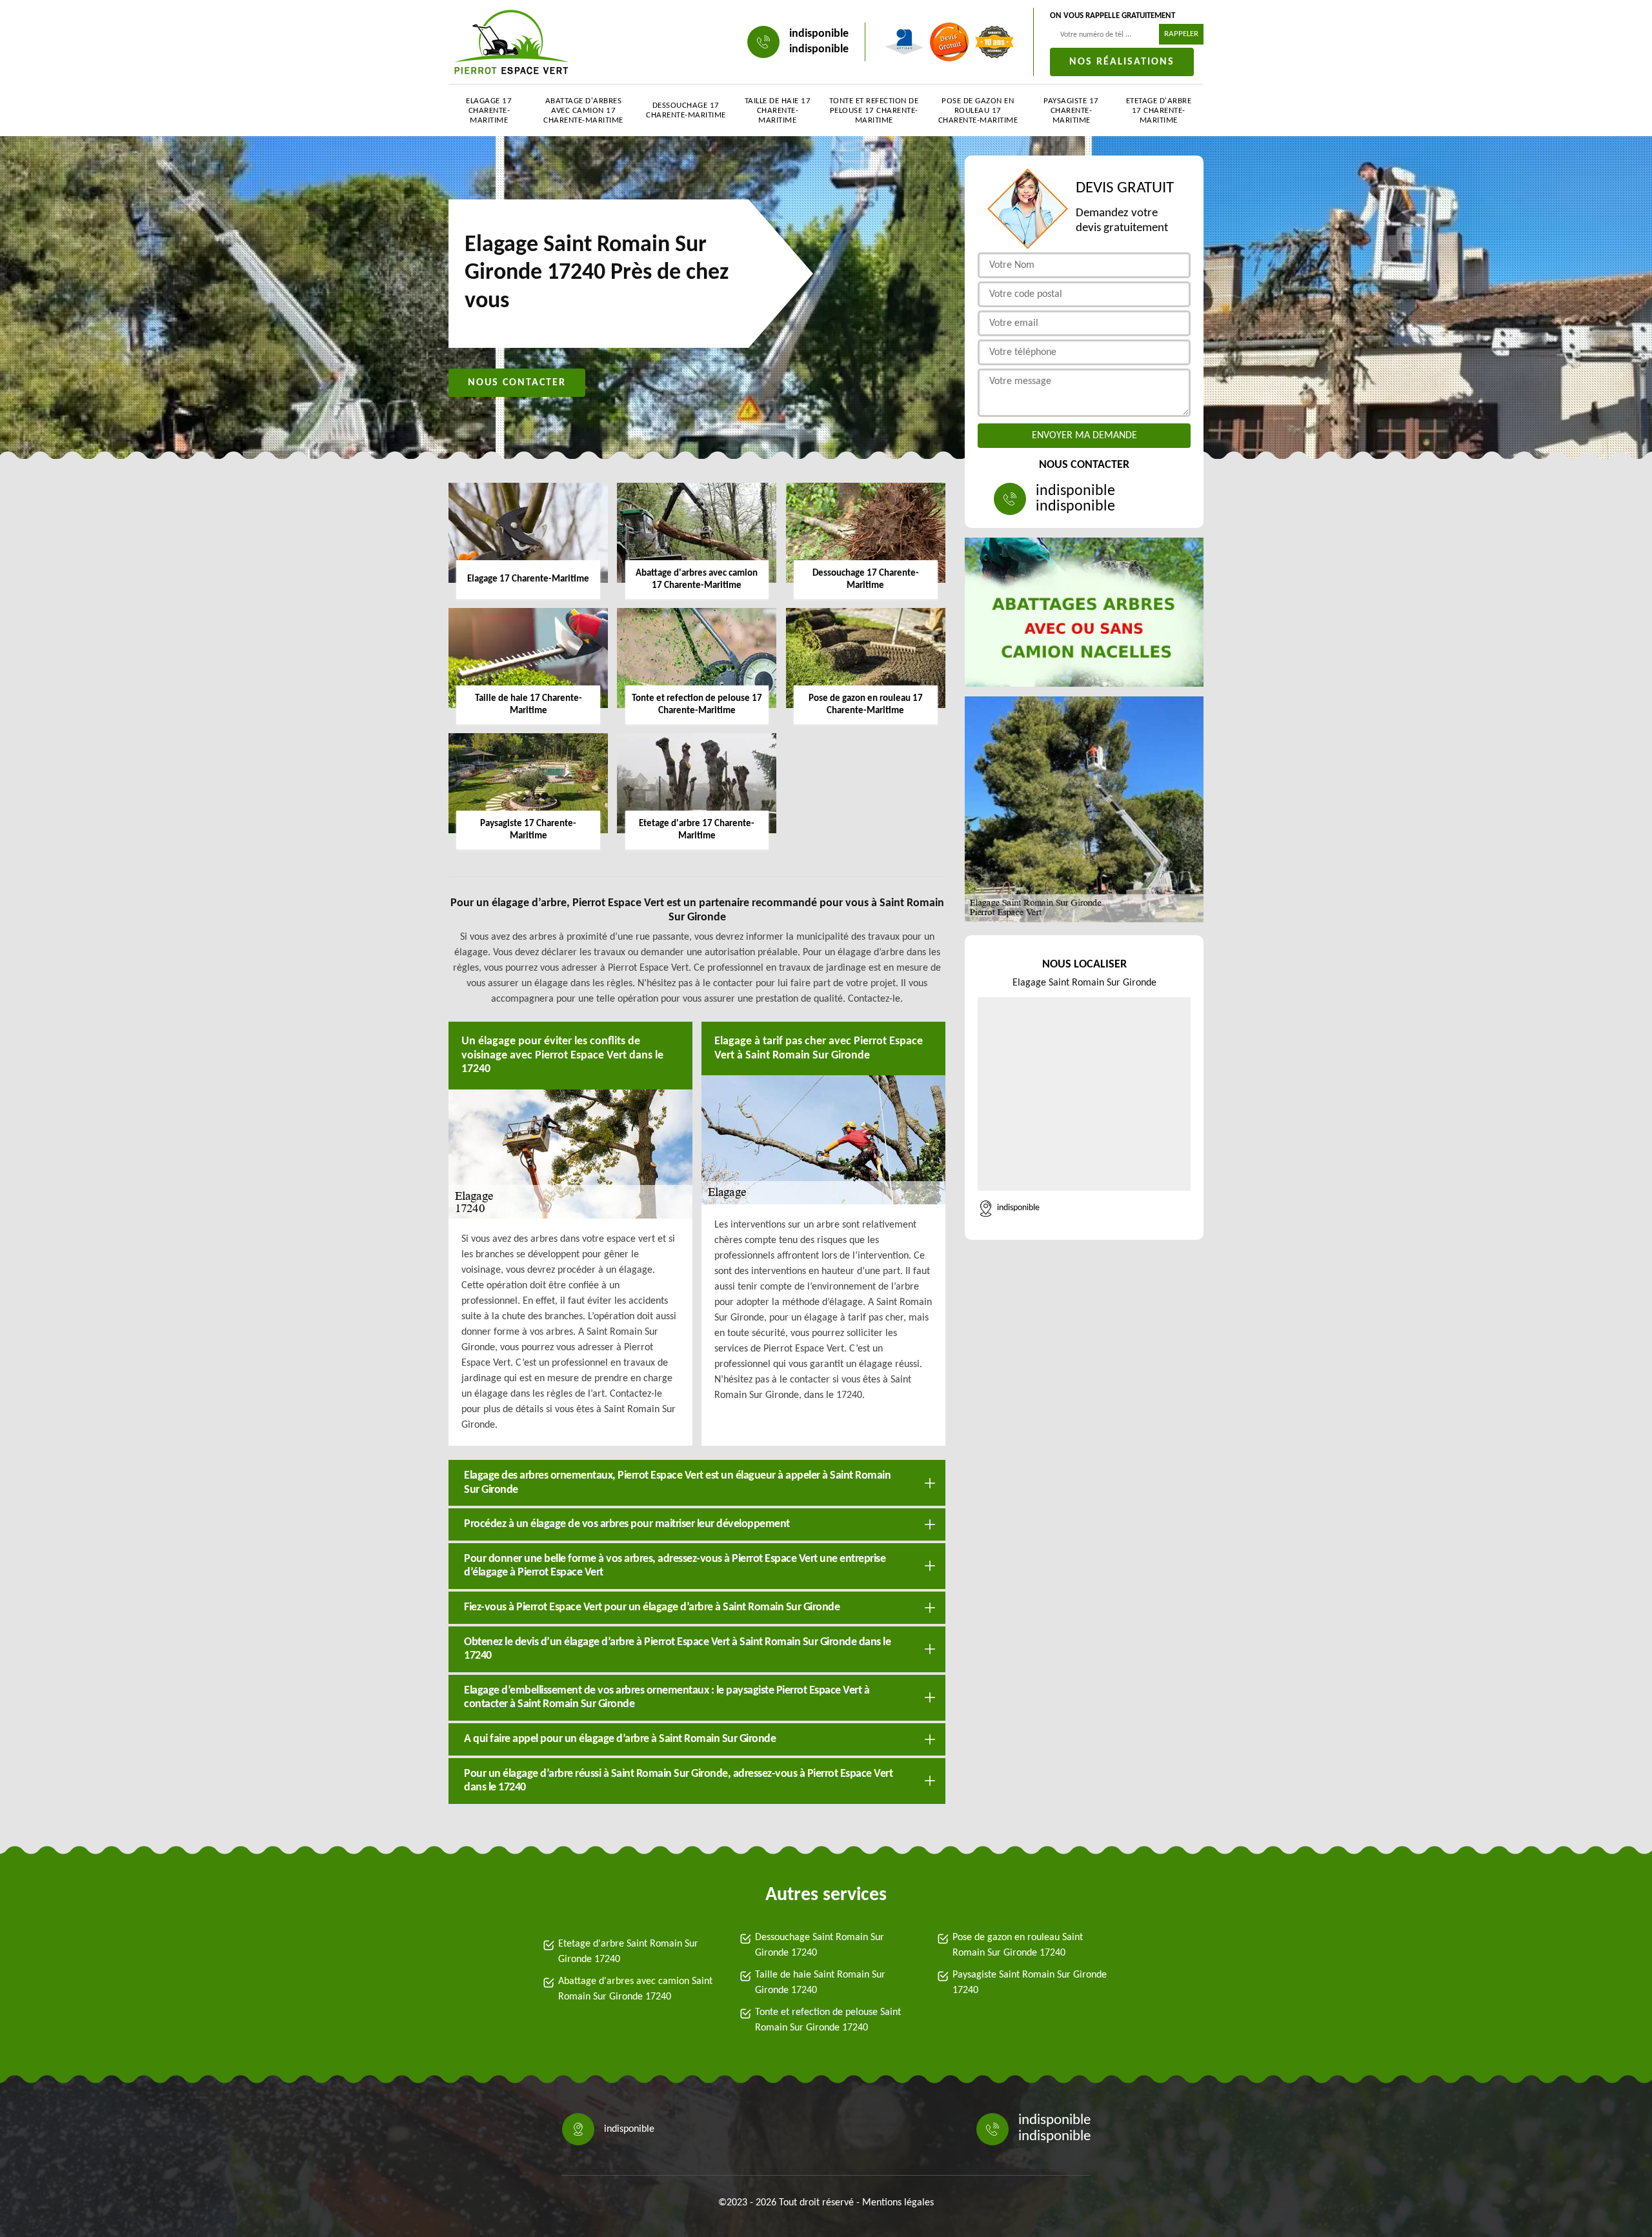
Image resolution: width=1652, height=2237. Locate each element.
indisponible (819, 34)
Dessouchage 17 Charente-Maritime (686, 110)
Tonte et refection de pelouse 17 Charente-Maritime (874, 111)
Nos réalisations (1122, 62)
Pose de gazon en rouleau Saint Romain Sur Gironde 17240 (1018, 1945)
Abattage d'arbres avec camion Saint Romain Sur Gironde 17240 (635, 1989)
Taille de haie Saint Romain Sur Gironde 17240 (820, 1983)
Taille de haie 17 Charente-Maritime (778, 111)
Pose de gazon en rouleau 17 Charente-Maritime (978, 111)
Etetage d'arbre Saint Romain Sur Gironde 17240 (628, 1952)
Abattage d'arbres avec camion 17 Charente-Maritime (583, 111)
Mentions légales (898, 2203)
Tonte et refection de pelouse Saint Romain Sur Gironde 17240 (828, 2020)
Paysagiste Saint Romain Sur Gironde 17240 (1030, 1983)
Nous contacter (517, 383)
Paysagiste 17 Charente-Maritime (1071, 111)
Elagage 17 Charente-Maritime (489, 111)
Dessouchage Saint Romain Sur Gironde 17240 (820, 1945)
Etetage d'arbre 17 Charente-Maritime (1159, 111)
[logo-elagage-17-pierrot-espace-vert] (511, 42)
